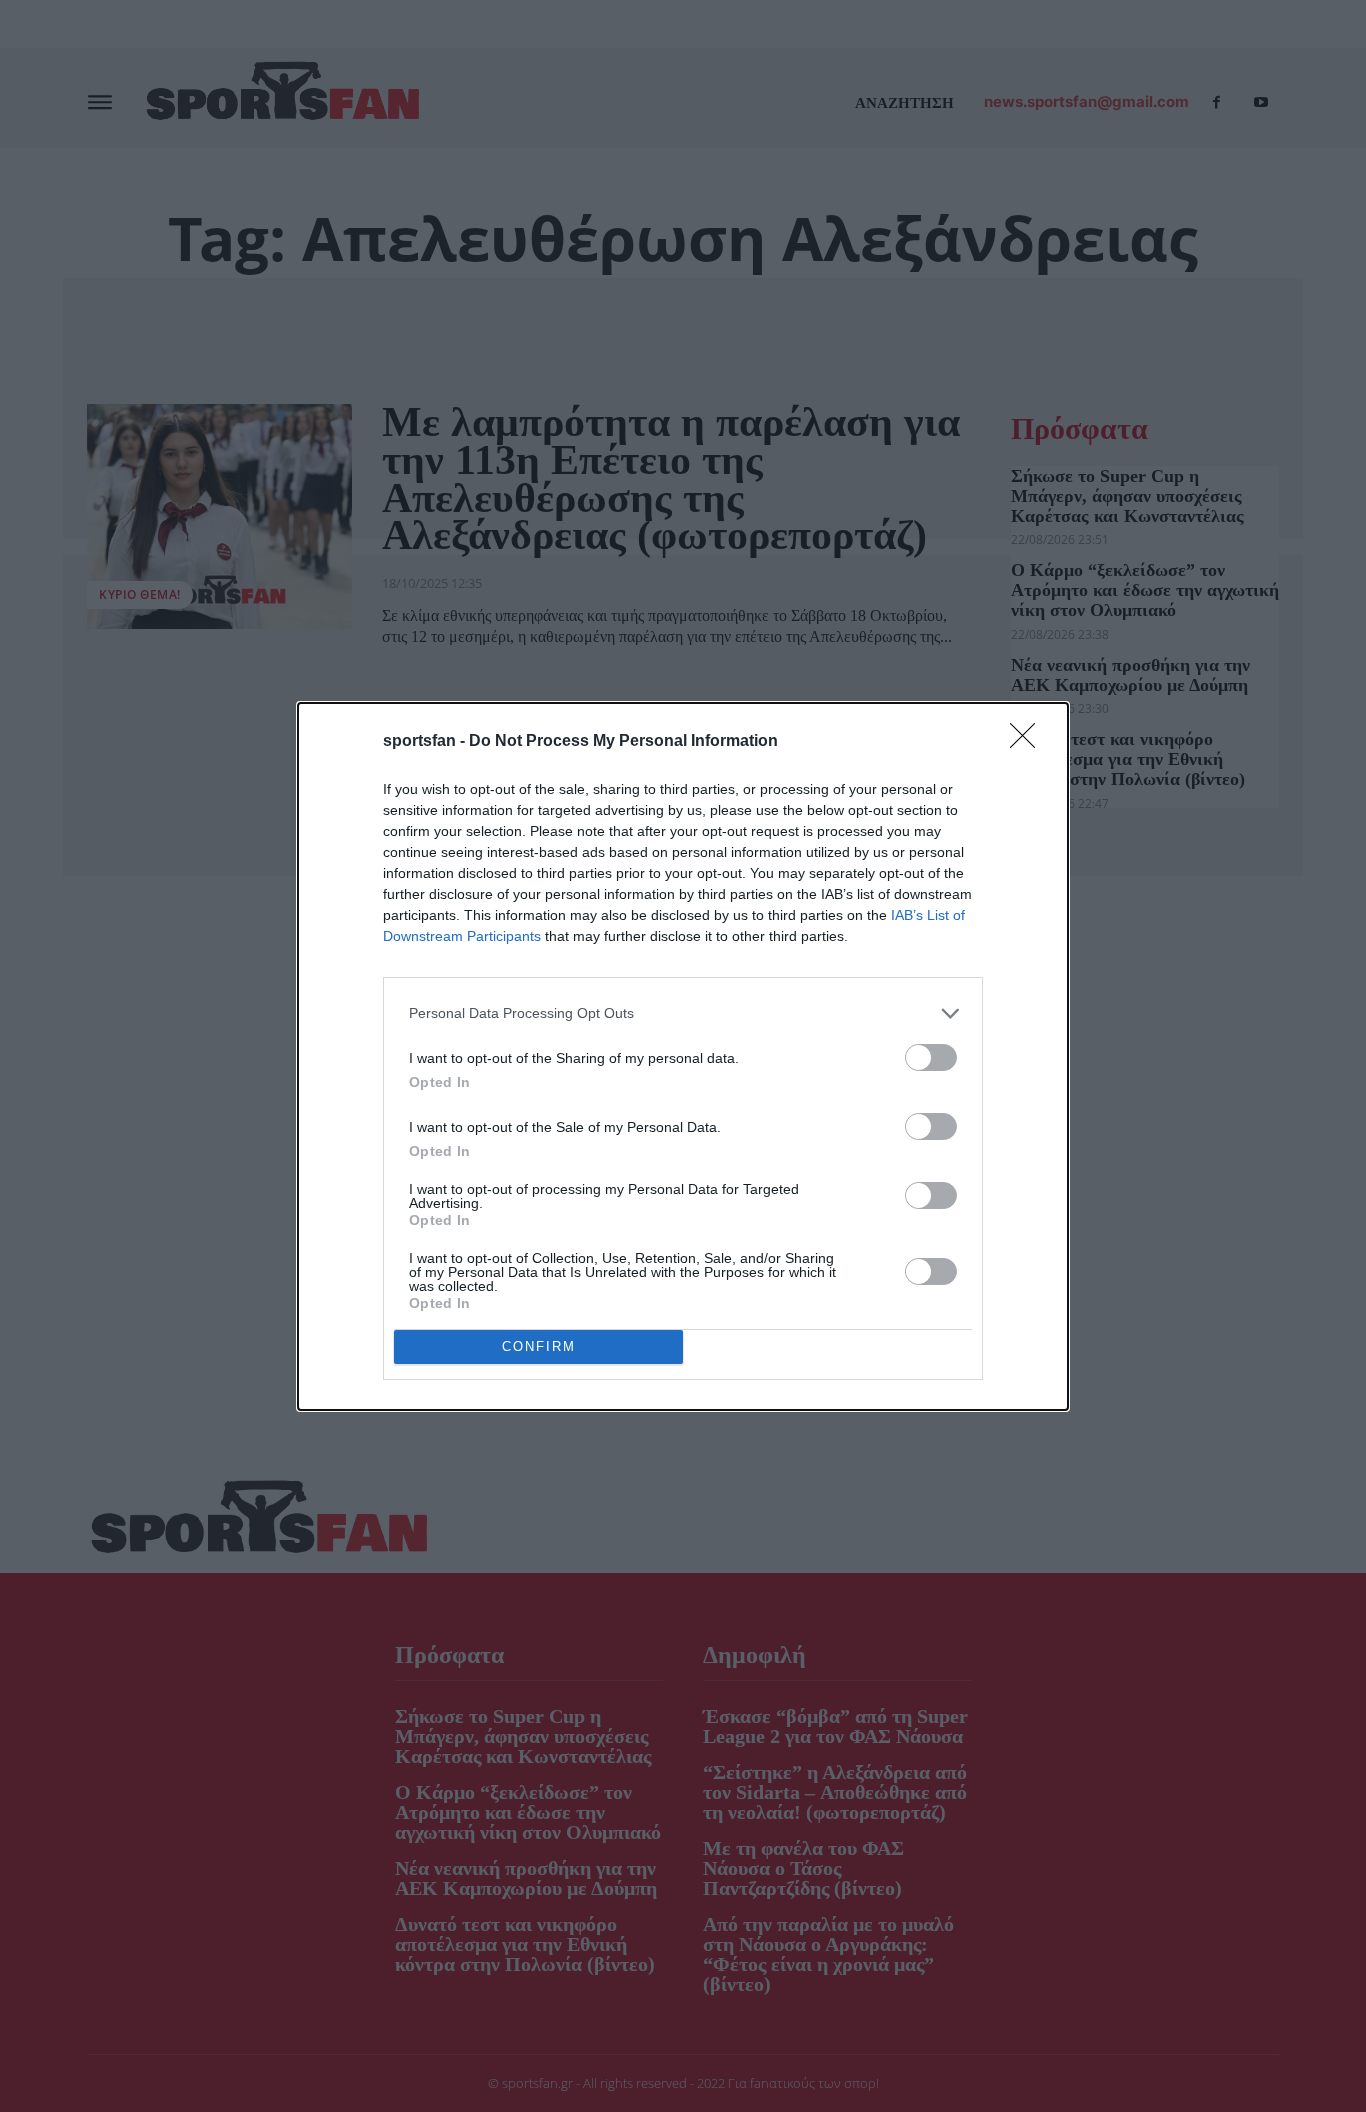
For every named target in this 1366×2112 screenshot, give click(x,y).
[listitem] (683, 1013)
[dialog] (683, 1056)
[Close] (1029, 742)
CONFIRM (539, 1346)
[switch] (931, 1057)
